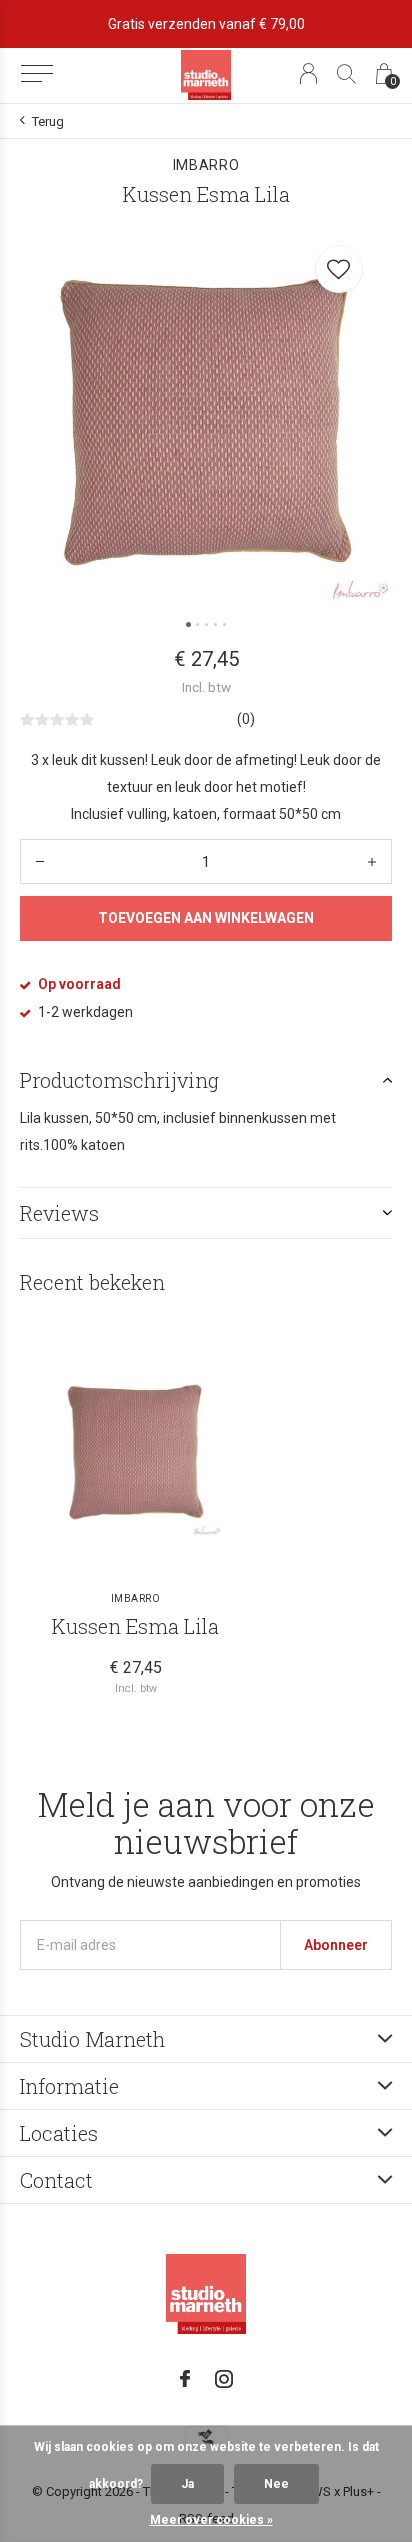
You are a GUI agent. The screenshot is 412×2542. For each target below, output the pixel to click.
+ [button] (372, 861)
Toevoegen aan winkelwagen (206, 918)
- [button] (40, 861)
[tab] (206, 1080)
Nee (276, 2484)
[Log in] (308, 73)
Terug (48, 121)
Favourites (339, 269)
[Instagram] (224, 2379)
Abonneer (336, 1945)
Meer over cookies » (211, 2520)
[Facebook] (185, 2379)
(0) (246, 719)
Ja (187, 2484)
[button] (36, 74)
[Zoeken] (346, 73)
